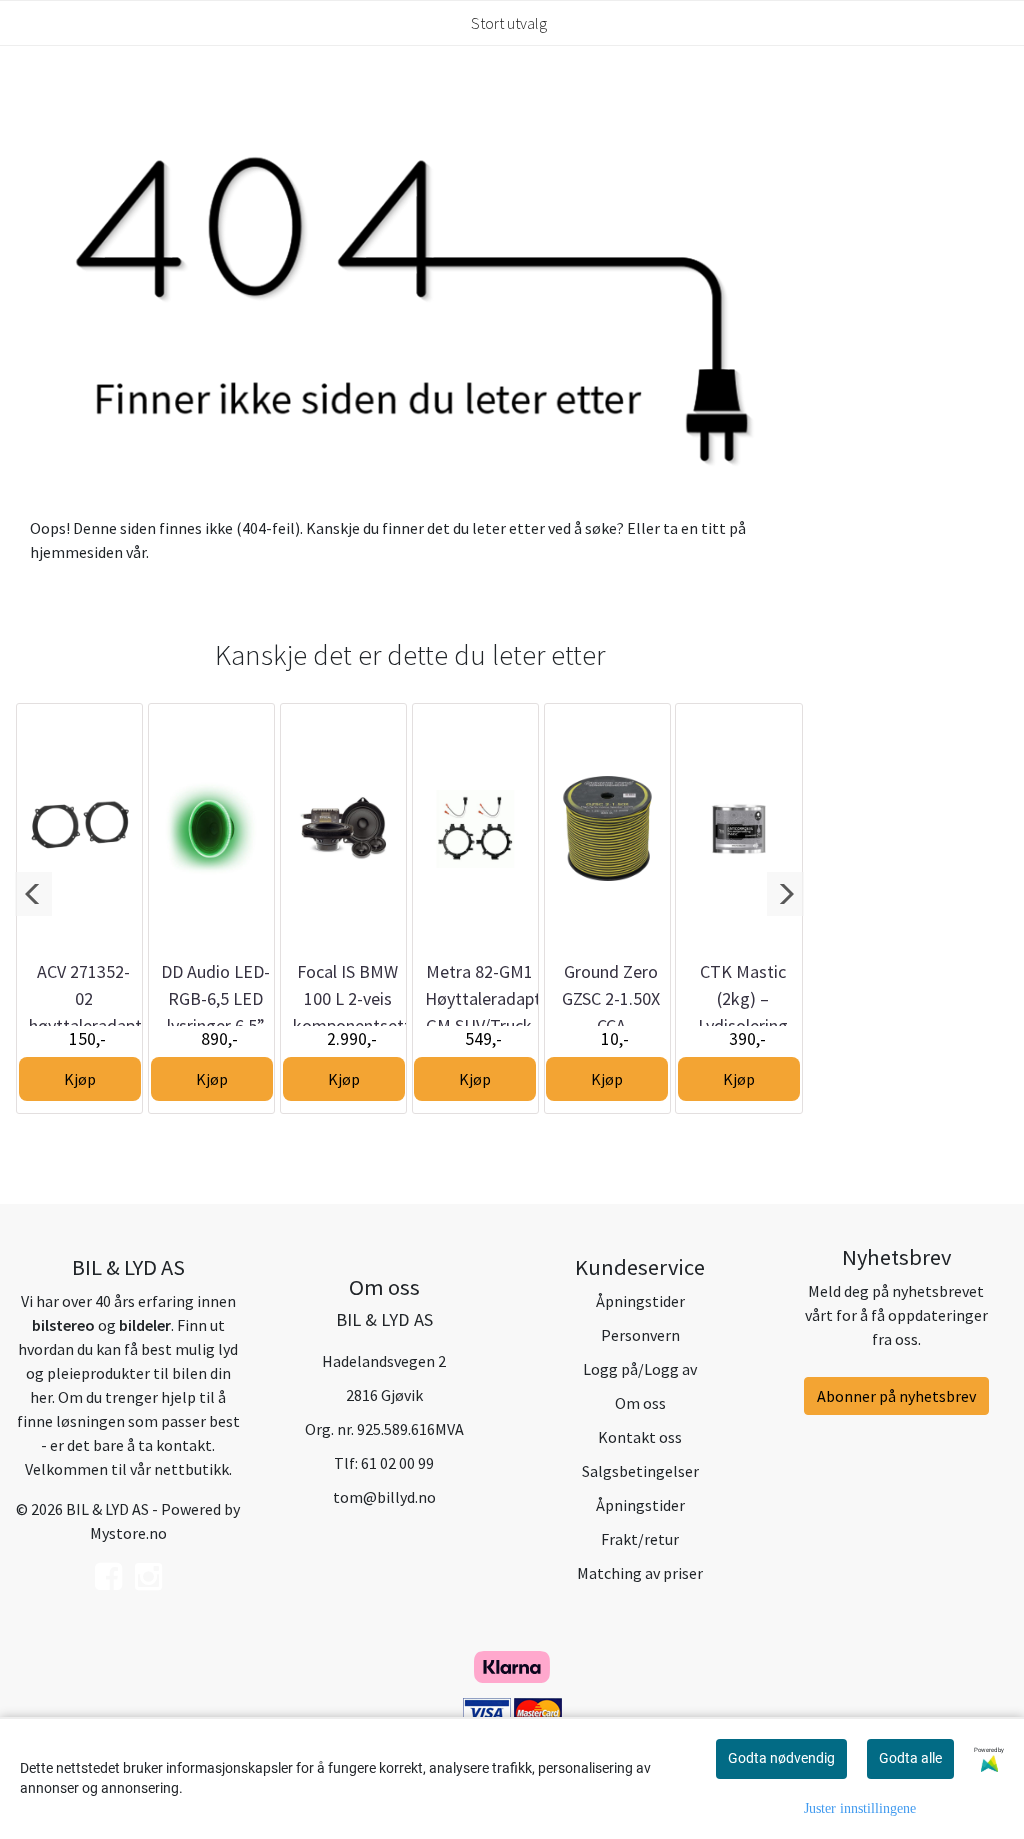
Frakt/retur (640, 1539)
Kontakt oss (640, 1437)
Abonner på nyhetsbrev (896, 1396)
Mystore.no (128, 1533)
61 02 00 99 (397, 1463)
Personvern (640, 1335)
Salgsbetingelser (640, 1471)
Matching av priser (640, 1573)
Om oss (640, 1403)
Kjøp (80, 1079)
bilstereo (63, 1325)
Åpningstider (640, 1301)
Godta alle (910, 1758)
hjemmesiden (76, 552)
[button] (33, 894)
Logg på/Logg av (640, 1369)
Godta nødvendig (781, 1758)
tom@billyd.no (384, 1497)
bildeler (145, 1325)
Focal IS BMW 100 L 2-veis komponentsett (352, 998)
